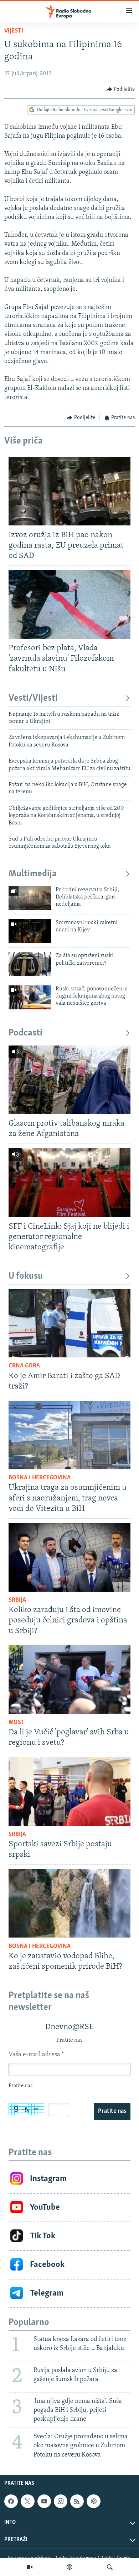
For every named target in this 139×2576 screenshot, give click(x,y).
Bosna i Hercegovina (40, 1478)
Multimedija (33, 874)
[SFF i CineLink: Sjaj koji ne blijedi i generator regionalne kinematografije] (69, 1182)
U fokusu (26, 1276)
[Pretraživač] (110, 2567)
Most (17, 1723)
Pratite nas (112, 2111)
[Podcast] (69, 2567)
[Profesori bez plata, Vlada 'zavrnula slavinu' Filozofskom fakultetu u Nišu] (69, 604)
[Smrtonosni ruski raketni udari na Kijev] (30, 931)
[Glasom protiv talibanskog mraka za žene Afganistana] (69, 1080)
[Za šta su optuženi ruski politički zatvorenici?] (30, 964)
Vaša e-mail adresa (36, 2055)
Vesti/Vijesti (33, 698)
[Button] (121, 89)
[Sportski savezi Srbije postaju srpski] (69, 1792)
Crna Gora (24, 1366)
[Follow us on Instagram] (61, 2501)
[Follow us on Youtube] (44, 2501)
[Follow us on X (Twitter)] (27, 2501)
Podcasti (25, 1033)
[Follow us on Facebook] (11, 2501)
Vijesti (14, 31)
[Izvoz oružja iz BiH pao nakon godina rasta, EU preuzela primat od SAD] (69, 491)
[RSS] (77, 2501)
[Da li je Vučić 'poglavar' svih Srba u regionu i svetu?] (69, 1680)
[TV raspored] (93, 2501)
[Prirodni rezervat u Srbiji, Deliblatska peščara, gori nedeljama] (30, 898)
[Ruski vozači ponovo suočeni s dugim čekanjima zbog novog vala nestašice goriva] (30, 997)
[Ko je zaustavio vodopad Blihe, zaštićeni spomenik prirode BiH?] (69, 1903)
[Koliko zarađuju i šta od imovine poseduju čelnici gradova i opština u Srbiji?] (69, 1557)
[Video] (30, 2567)
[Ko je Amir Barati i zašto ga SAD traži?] (69, 1323)
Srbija (17, 1600)
